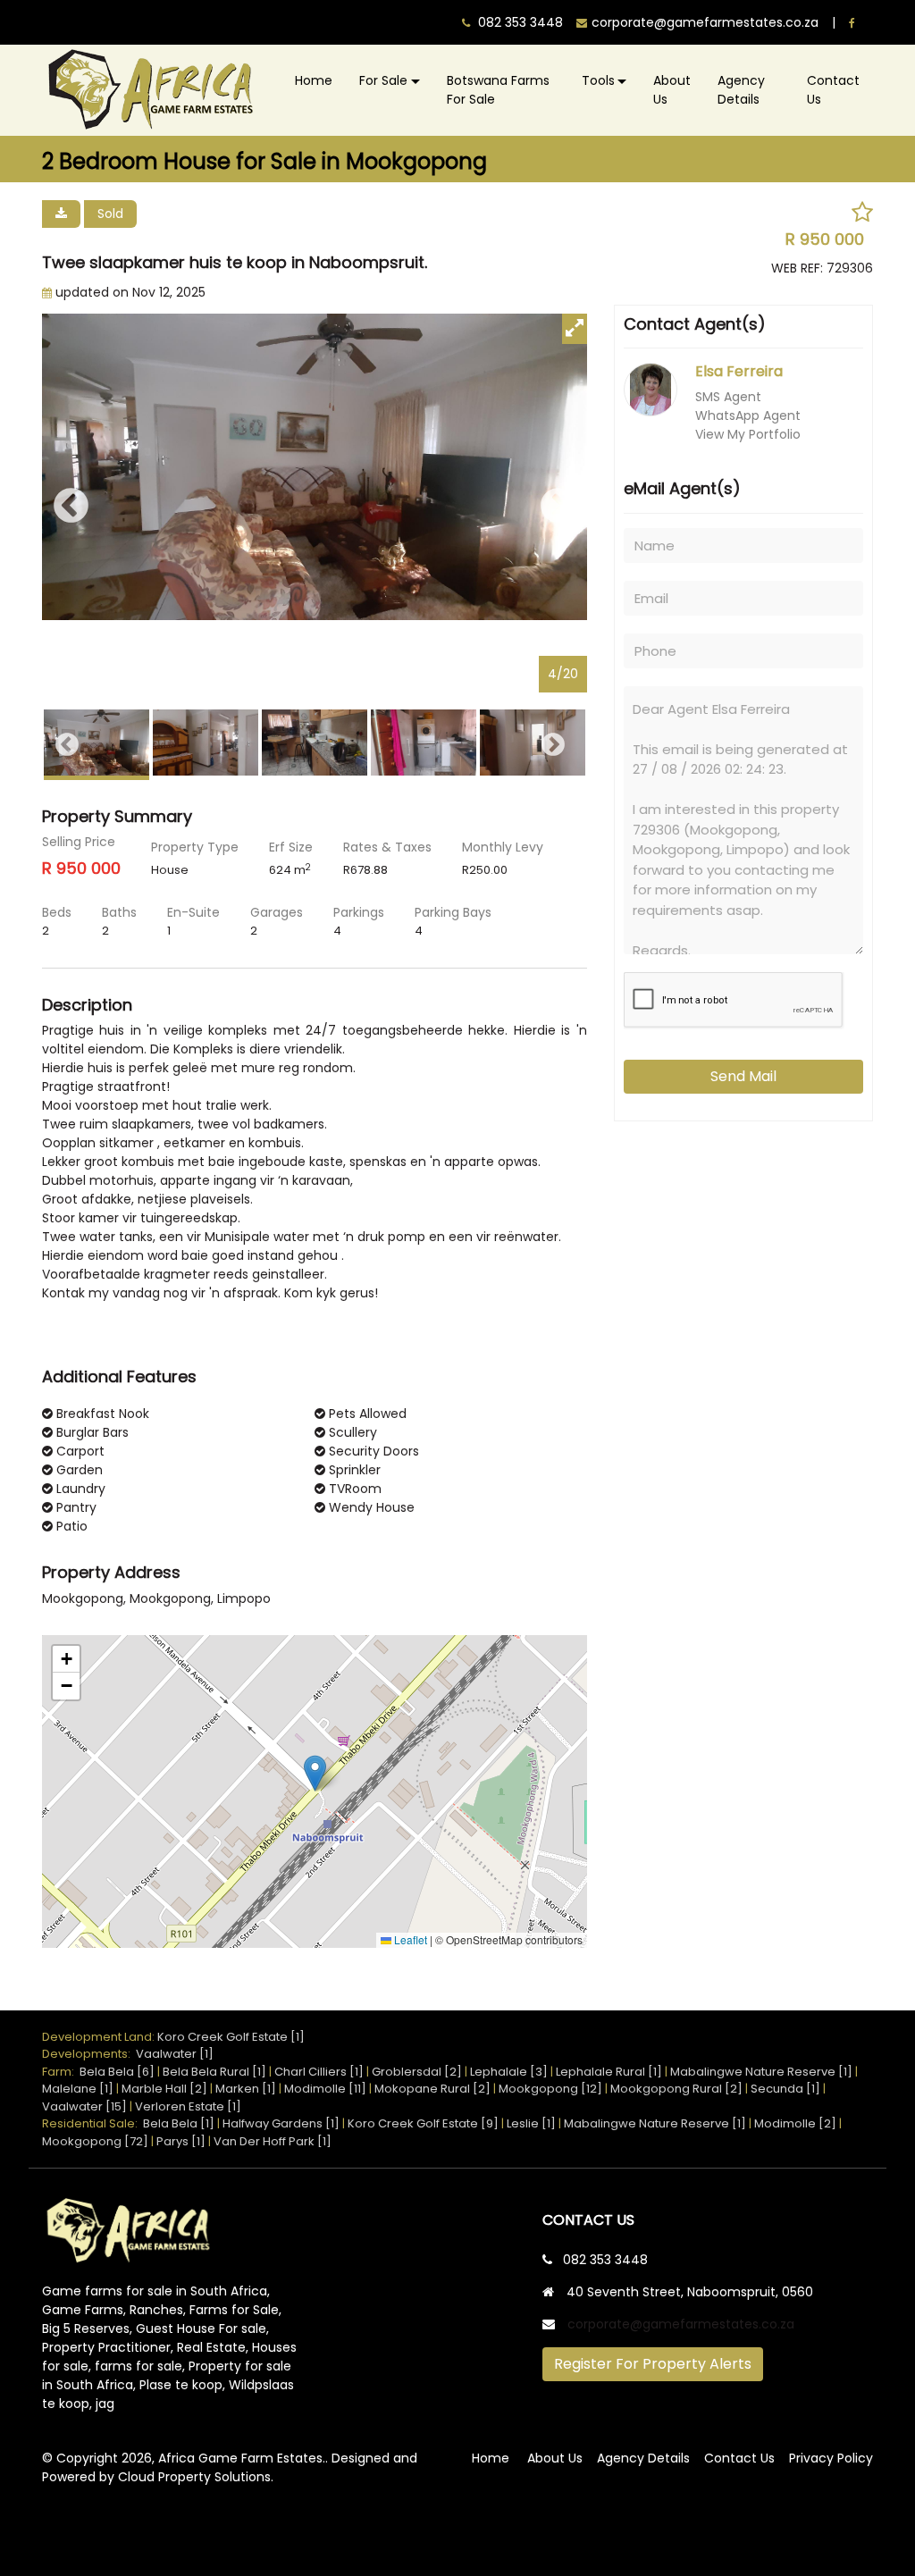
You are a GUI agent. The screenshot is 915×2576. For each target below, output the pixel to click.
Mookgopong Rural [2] (676, 2089)
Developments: (89, 2054)
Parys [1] (181, 2141)
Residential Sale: (92, 2123)
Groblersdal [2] (417, 2072)
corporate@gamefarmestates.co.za (681, 2324)
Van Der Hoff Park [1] (273, 2141)
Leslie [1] (531, 2123)
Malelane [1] (78, 2089)
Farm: (61, 2072)
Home (314, 80)
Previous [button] (71, 507)
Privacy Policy (831, 2458)
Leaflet (409, 1940)
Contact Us (833, 90)
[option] (315, 507)
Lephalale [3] (509, 2072)
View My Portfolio (748, 434)
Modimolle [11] (325, 2089)
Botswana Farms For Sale (498, 90)
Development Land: (100, 2037)
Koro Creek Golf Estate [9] (423, 2123)
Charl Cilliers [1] (319, 2072)
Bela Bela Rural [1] (214, 2072)
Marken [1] (246, 2089)
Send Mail (743, 1076)
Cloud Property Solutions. (196, 2477)
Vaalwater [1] (175, 2054)
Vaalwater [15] (84, 2106)
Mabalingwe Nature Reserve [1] (761, 2072)
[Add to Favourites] (862, 213)
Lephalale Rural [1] (609, 2072)
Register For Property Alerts (653, 2364)
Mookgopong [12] (550, 2089)
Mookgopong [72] (95, 2141)
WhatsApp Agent (748, 415)
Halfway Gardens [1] (281, 2123)
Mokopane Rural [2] (432, 2089)
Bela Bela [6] (117, 2072)
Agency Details (741, 90)
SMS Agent (728, 397)
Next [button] (558, 507)
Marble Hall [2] (164, 2089)
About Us (672, 90)
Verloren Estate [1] (188, 2106)
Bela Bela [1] (179, 2123)
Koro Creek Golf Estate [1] (231, 2037)
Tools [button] (598, 80)
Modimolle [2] (795, 2123)
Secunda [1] (785, 2089)
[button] (315, 1773)
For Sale (383, 80)
